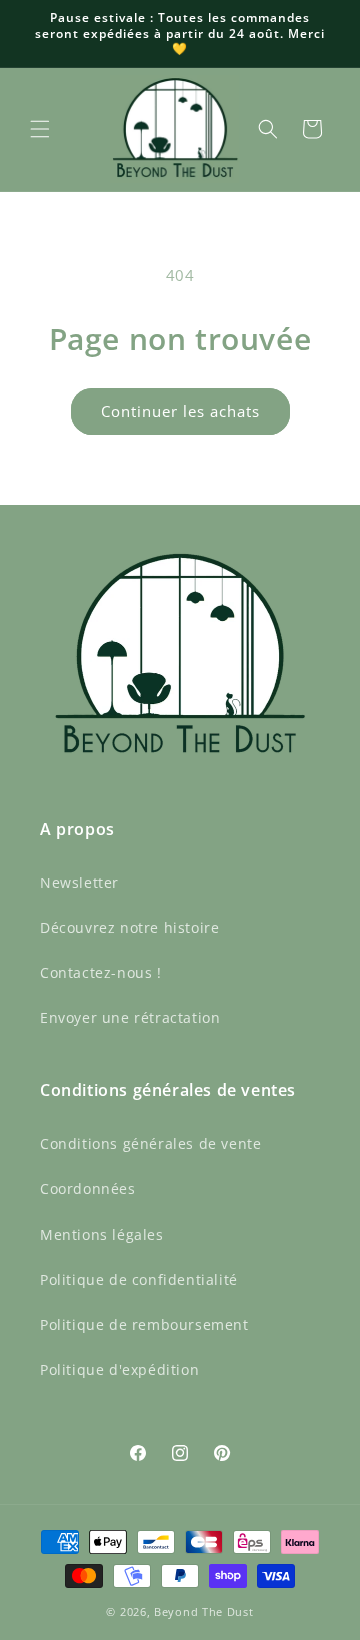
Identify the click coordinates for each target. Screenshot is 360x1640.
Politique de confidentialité (139, 1279)
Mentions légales (102, 1234)
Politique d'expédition (119, 1369)
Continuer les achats (180, 411)
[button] (40, 129)
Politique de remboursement (144, 1324)
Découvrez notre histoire (129, 927)
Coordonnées (88, 1188)
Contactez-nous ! (101, 972)
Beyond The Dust (204, 1611)
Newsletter (79, 882)
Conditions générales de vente (150, 1143)
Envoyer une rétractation (130, 1017)
